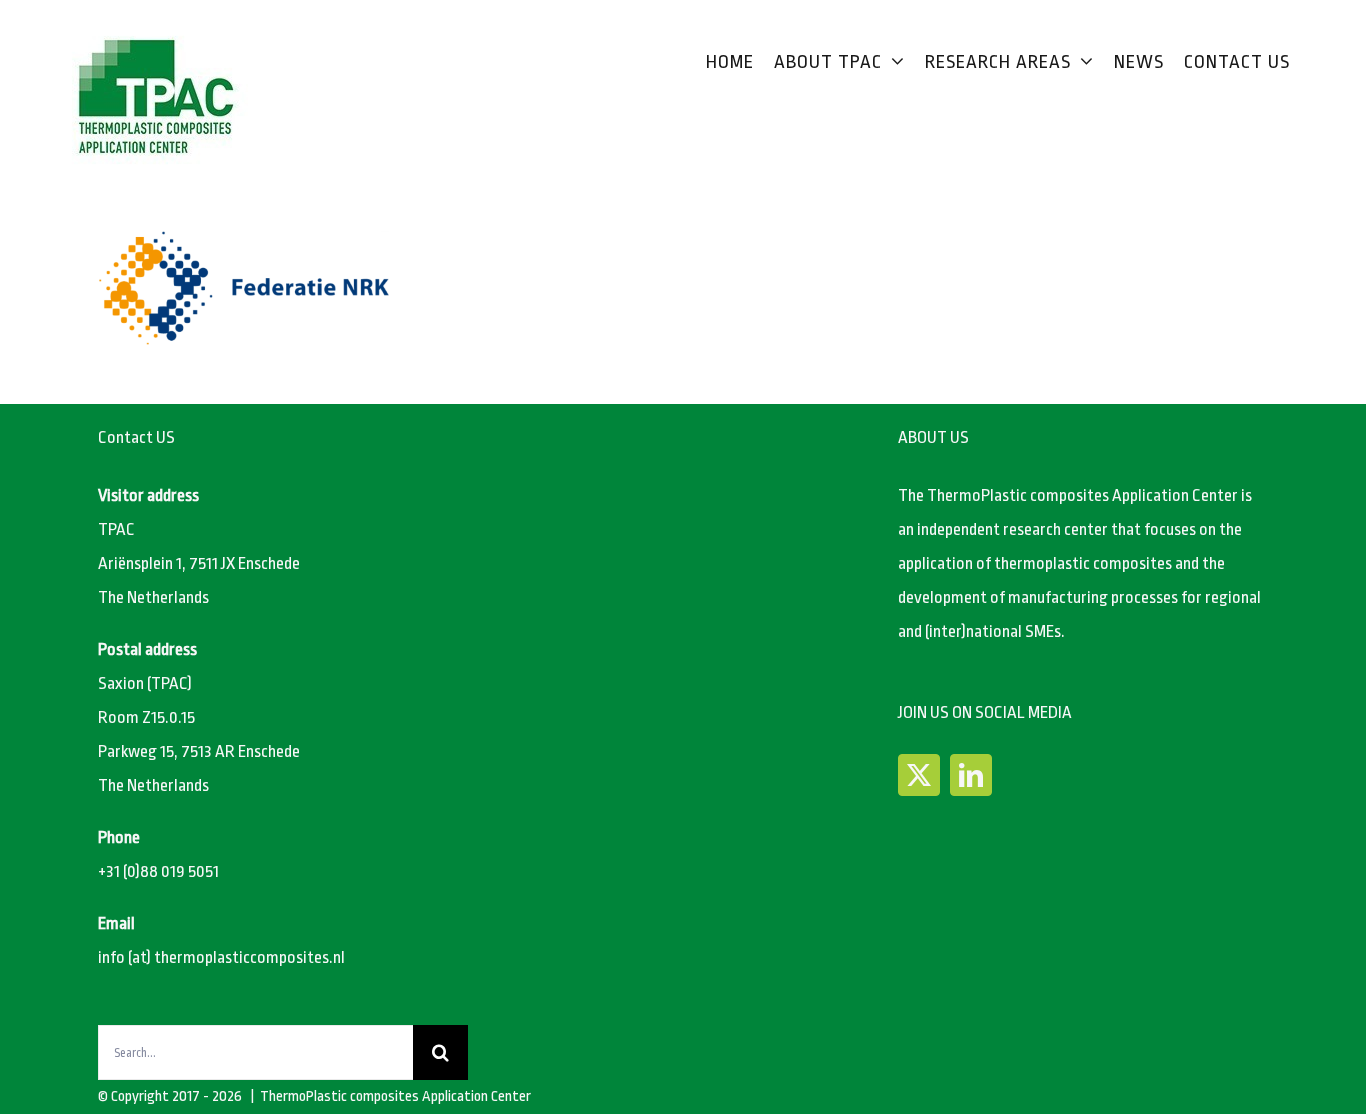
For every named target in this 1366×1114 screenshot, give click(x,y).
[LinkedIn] (971, 775)
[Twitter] (919, 775)
